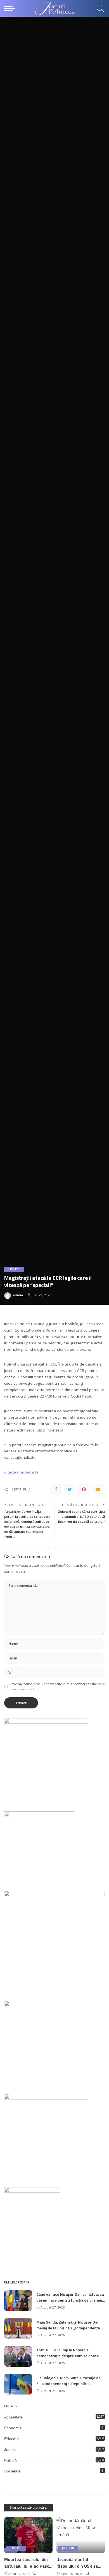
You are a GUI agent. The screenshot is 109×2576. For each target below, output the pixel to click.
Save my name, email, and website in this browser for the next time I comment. (57, 1686)
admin (18, 1295)
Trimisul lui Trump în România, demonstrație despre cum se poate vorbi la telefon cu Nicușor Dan (68, 2356)
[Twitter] (70, 1489)
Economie (13, 2428)
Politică (10, 2460)
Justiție (14, 1269)
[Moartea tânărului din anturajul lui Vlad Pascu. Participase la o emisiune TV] (28, 2535)
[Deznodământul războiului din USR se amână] (81, 2535)
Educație (12, 2439)
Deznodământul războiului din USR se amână (77, 2566)
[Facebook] (56, 1489)
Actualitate (13, 2417)
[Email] (98, 1489)
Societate (12, 2471)
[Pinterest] (84, 1489)
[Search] (99, 8)
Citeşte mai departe (21, 1472)
